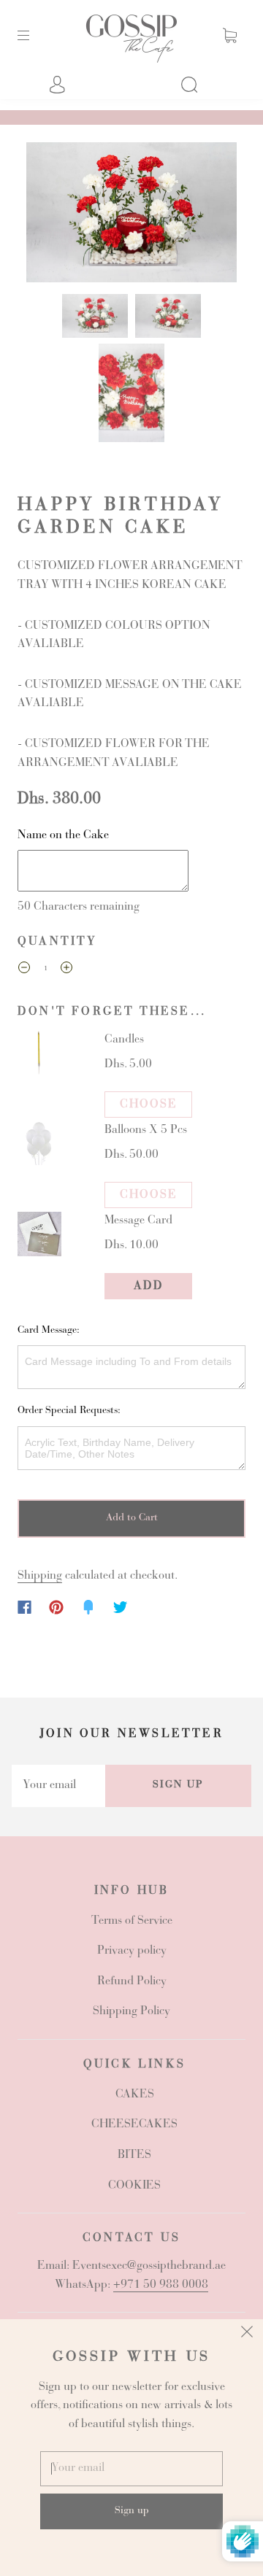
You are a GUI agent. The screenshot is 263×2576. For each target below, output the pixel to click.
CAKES (135, 2095)
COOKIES (134, 2186)
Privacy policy (132, 1951)
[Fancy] (88, 1607)
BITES (134, 2155)
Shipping (40, 1576)
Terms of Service (132, 1921)
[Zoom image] (132, 215)
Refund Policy (132, 1981)
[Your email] (58, 1786)
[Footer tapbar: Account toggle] (66, 85)
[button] (47, 215)
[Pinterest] (56, 1607)
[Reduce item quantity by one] (24, 971)
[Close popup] (247, 2335)
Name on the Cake (63, 835)
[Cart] (229, 35)
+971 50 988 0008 (161, 2285)
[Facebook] (24, 1607)
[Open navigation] (34, 35)
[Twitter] (121, 1607)
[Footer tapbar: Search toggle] (197, 85)
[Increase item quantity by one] (66, 971)
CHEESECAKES (134, 2124)
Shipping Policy (131, 2011)
